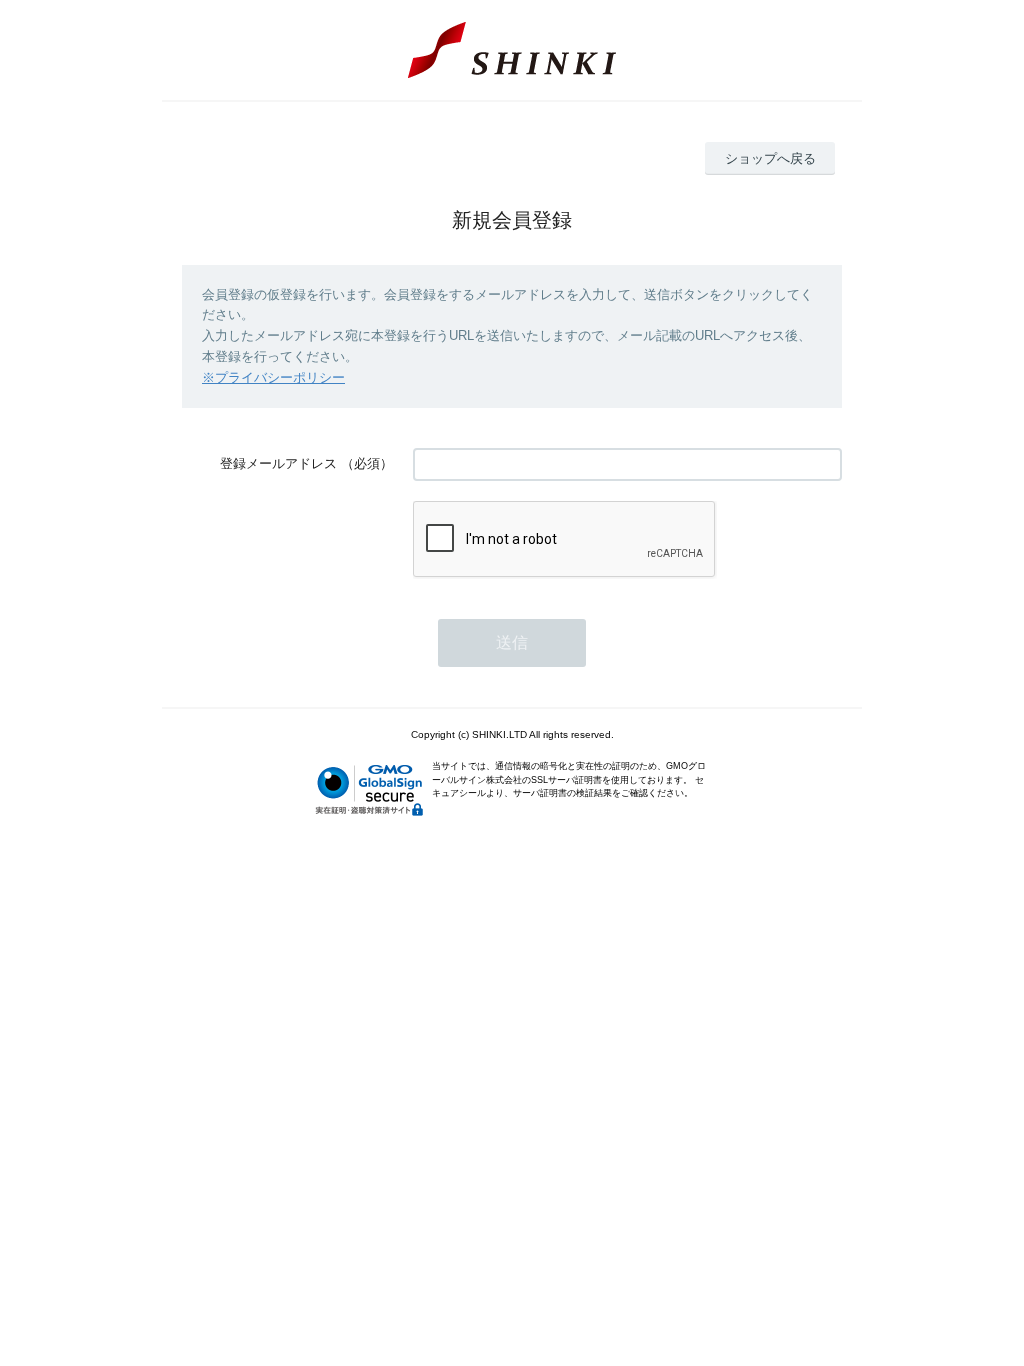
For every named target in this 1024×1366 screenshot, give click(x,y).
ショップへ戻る (770, 158)
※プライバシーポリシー (273, 377)
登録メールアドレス (278, 463)
